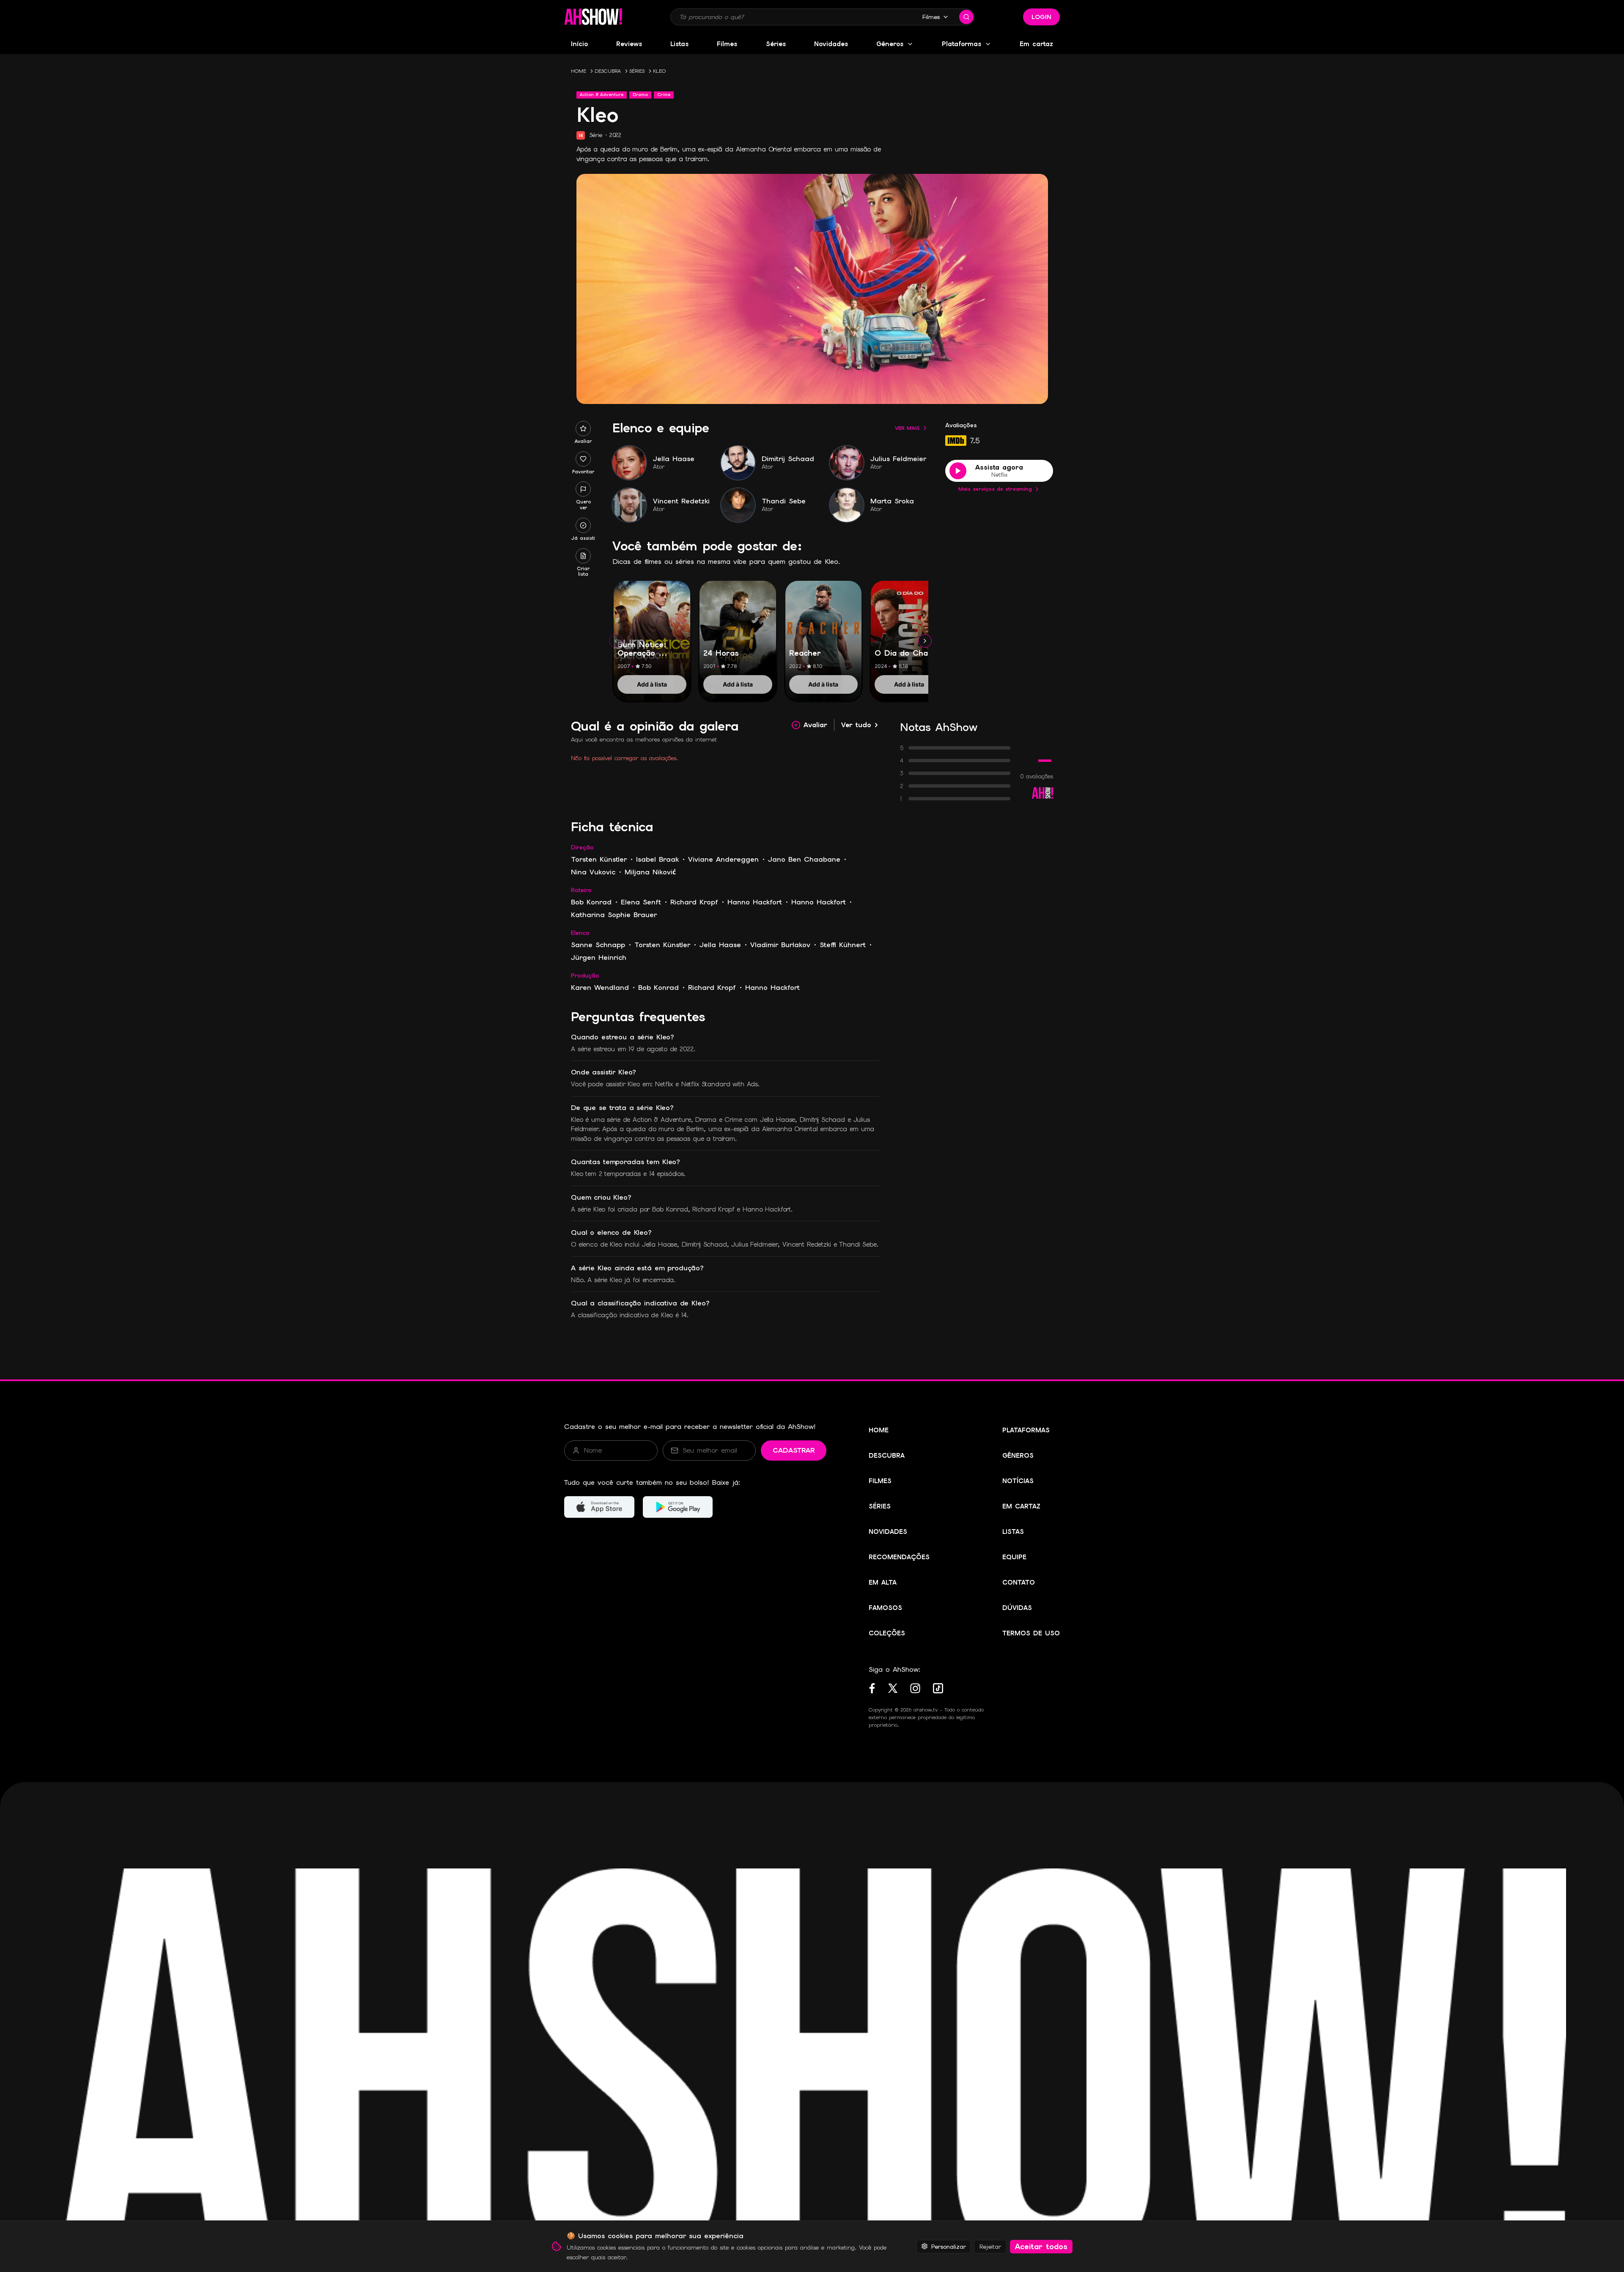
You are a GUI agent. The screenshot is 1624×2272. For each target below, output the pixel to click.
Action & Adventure (602, 95)
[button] (593, 17)
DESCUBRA (608, 71)
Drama (640, 95)
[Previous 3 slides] (616, 641)
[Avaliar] (583, 429)
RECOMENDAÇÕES (899, 1557)
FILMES (880, 1481)
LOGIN (1041, 17)
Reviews (629, 44)
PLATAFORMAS (1026, 1430)
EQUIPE (1014, 1557)
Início (579, 44)
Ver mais (907, 428)
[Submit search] (966, 17)
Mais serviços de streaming (995, 489)
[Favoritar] (583, 459)
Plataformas (962, 44)
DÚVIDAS (1017, 1608)
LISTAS (1013, 1532)
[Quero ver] (583, 489)
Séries (776, 44)
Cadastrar (794, 1450)
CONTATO (1019, 1582)
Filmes (931, 17)
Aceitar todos (1041, 2246)
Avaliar (815, 725)
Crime (664, 95)
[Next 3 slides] (925, 641)
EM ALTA (883, 1582)
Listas (679, 44)
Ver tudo (856, 725)
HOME (579, 71)
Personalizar (949, 2246)
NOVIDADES (888, 1532)
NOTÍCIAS (1018, 1481)
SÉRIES (637, 71)
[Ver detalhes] (652, 632)
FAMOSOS (885, 1608)
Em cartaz (1036, 44)
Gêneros (890, 44)
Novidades (831, 44)
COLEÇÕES (887, 1633)
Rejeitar (990, 2246)
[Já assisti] (583, 525)
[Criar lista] (583, 556)
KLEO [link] (659, 71)
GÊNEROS (1018, 1456)
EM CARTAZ (1021, 1506)
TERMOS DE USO (1031, 1633)
